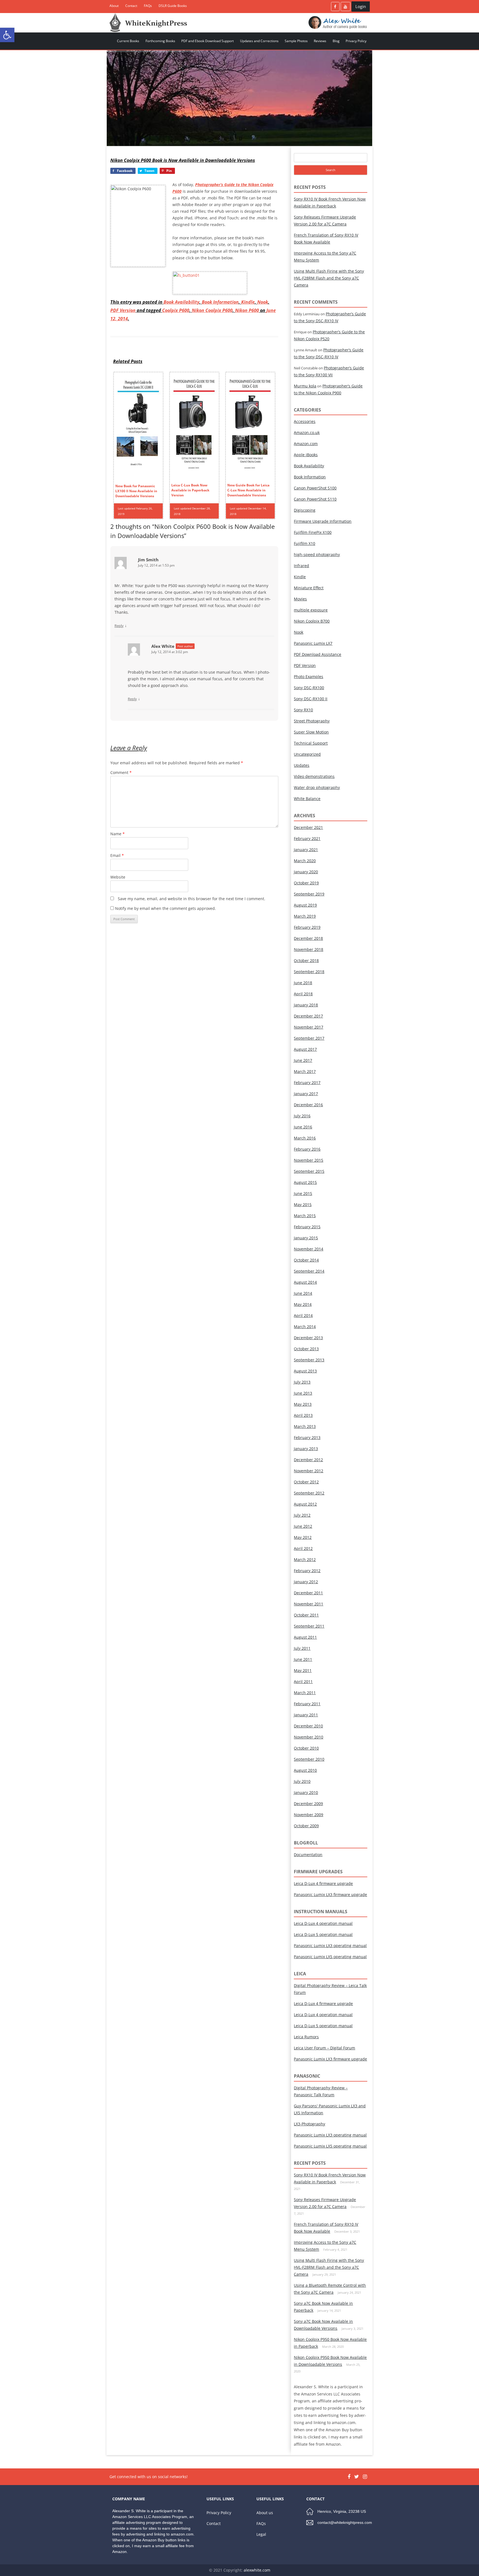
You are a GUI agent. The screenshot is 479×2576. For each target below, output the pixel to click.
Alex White (163, 646)
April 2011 (303, 1682)
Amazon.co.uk (307, 432)
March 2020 (305, 861)
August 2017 (305, 1049)
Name (118, 834)
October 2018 (306, 960)
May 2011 (303, 1670)
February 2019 (307, 927)
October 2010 (306, 1748)
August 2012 (305, 1504)
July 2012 (302, 1515)
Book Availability (181, 302)
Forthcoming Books (160, 41)
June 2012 (303, 1526)
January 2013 (306, 1449)
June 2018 (303, 983)
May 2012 (303, 1537)
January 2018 (306, 1005)
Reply (119, 626)
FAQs (148, 6)
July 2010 (302, 1781)
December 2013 (308, 1338)
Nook (263, 302)
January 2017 (306, 1094)
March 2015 (305, 1216)
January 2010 (306, 1792)
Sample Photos (296, 41)
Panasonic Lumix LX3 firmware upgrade (330, 1894)
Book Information (220, 302)
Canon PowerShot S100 (315, 488)
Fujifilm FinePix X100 (313, 532)
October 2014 (306, 1260)
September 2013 (309, 1360)
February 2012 (307, 1571)
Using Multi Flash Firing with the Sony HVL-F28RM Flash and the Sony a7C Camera (329, 278)
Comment (121, 772)
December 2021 (308, 827)
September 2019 (309, 894)
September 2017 (309, 1038)
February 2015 (307, 1227)
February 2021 (307, 838)
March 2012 (305, 1559)
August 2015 (305, 1182)
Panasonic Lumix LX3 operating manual (330, 1946)
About (114, 6)
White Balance (307, 799)
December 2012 (308, 1460)
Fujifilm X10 (305, 543)
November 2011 (309, 1604)
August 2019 (305, 905)
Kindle (248, 302)
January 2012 (306, 1582)
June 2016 (303, 1127)
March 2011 (305, 1693)
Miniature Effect (309, 588)
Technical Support (311, 743)
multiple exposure (311, 610)
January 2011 (306, 1715)
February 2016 (307, 1149)
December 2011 (308, 1593)
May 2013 (303, 1404)
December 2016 (308, 1105)
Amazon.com (306, 444)
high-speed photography (317, 554)
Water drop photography (317, 787)
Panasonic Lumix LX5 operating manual (330, 1957)
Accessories (305, 421)
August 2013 (305, 1371)
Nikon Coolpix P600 (212, 310)
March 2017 (305, 1071)
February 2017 (307, 1083)
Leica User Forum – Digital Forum (324, 2048)
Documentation (308, 1855)
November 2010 (309, 1737)
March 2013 (305, 1426)
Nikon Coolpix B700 (312, 621)
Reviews (320, 41)
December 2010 (308, 1726)
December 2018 (308, 938)
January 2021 (306, 850)
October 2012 (306, 1482)
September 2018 (309, 972)
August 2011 (305, 1637)
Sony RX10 (303, 710)
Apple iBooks (306, 455)
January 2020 (306, 872)
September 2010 (309, 1759)
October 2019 (306, 883)
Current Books (128, 41)
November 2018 (309, 949)
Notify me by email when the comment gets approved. (165, 908)
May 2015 (303, 1205)
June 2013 (303, 1393)
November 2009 (309, 1815)
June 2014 (303, 1293)
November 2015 (309, 1160)
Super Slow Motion (311, 732)
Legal (261, 2534)
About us (265, 2513)
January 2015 (306, 1238)
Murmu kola (305, 386)
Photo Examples (309, 677)
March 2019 (305, 916)
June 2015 (303, 1193)
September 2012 (309, 1493)
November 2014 (309, 1249)
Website (118, 877)
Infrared (301, 566)
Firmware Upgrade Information (323, 521)
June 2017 (303, 1060)
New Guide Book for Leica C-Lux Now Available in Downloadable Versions (248, 490)
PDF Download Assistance (318, 654)
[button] (7, 35)
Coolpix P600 (176, 310)
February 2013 (307, 1437)
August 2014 (305, 1282)
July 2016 (302, 1116)
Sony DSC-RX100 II (311, 699)
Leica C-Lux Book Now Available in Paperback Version (190, 490)
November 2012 (309, 1471)
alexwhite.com (257, 2570)
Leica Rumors (306, 2037)
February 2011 (307, 1704)
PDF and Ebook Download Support (207, 41)
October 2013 (306, 1349)
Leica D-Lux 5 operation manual (323, 1934)
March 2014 (305, 1327)
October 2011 (306, 1615)
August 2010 (305, 1770)
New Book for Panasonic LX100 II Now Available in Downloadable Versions (136, 491)
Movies (300, 599)
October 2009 (306, 1826)
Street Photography (312, 721)
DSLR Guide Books (173, 6)
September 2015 (309, 1171)
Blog (336, 41)
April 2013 (303, 1415)
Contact (131, 6)
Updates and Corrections (259, 41)
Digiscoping (305, 510)
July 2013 (302, 1382)
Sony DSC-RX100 (309, 688)
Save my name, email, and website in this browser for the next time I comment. (192, 899)
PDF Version (123, 310)
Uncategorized (307, 754)
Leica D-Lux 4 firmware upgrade (323, 1883)
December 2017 (308, 1016)
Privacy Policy (356, 41)
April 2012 (303, 1548)
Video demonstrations (314, 776)
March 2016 (305, 1138)
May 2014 (303, 1304)
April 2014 (303, 1315)
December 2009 (308, 1804)
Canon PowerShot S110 (315, 499)
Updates (302, 765)
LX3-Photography (309, 2124)
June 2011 (303, 1659)
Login (361, 6)
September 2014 (309, 1271)
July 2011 (302, 1648)
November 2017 (309, 1027)
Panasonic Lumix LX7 (313, 643)
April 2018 (303, 994)
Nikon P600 (247, 310)
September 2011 (309, 1626)
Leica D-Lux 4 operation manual (323, 1923)
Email (117, 855)
